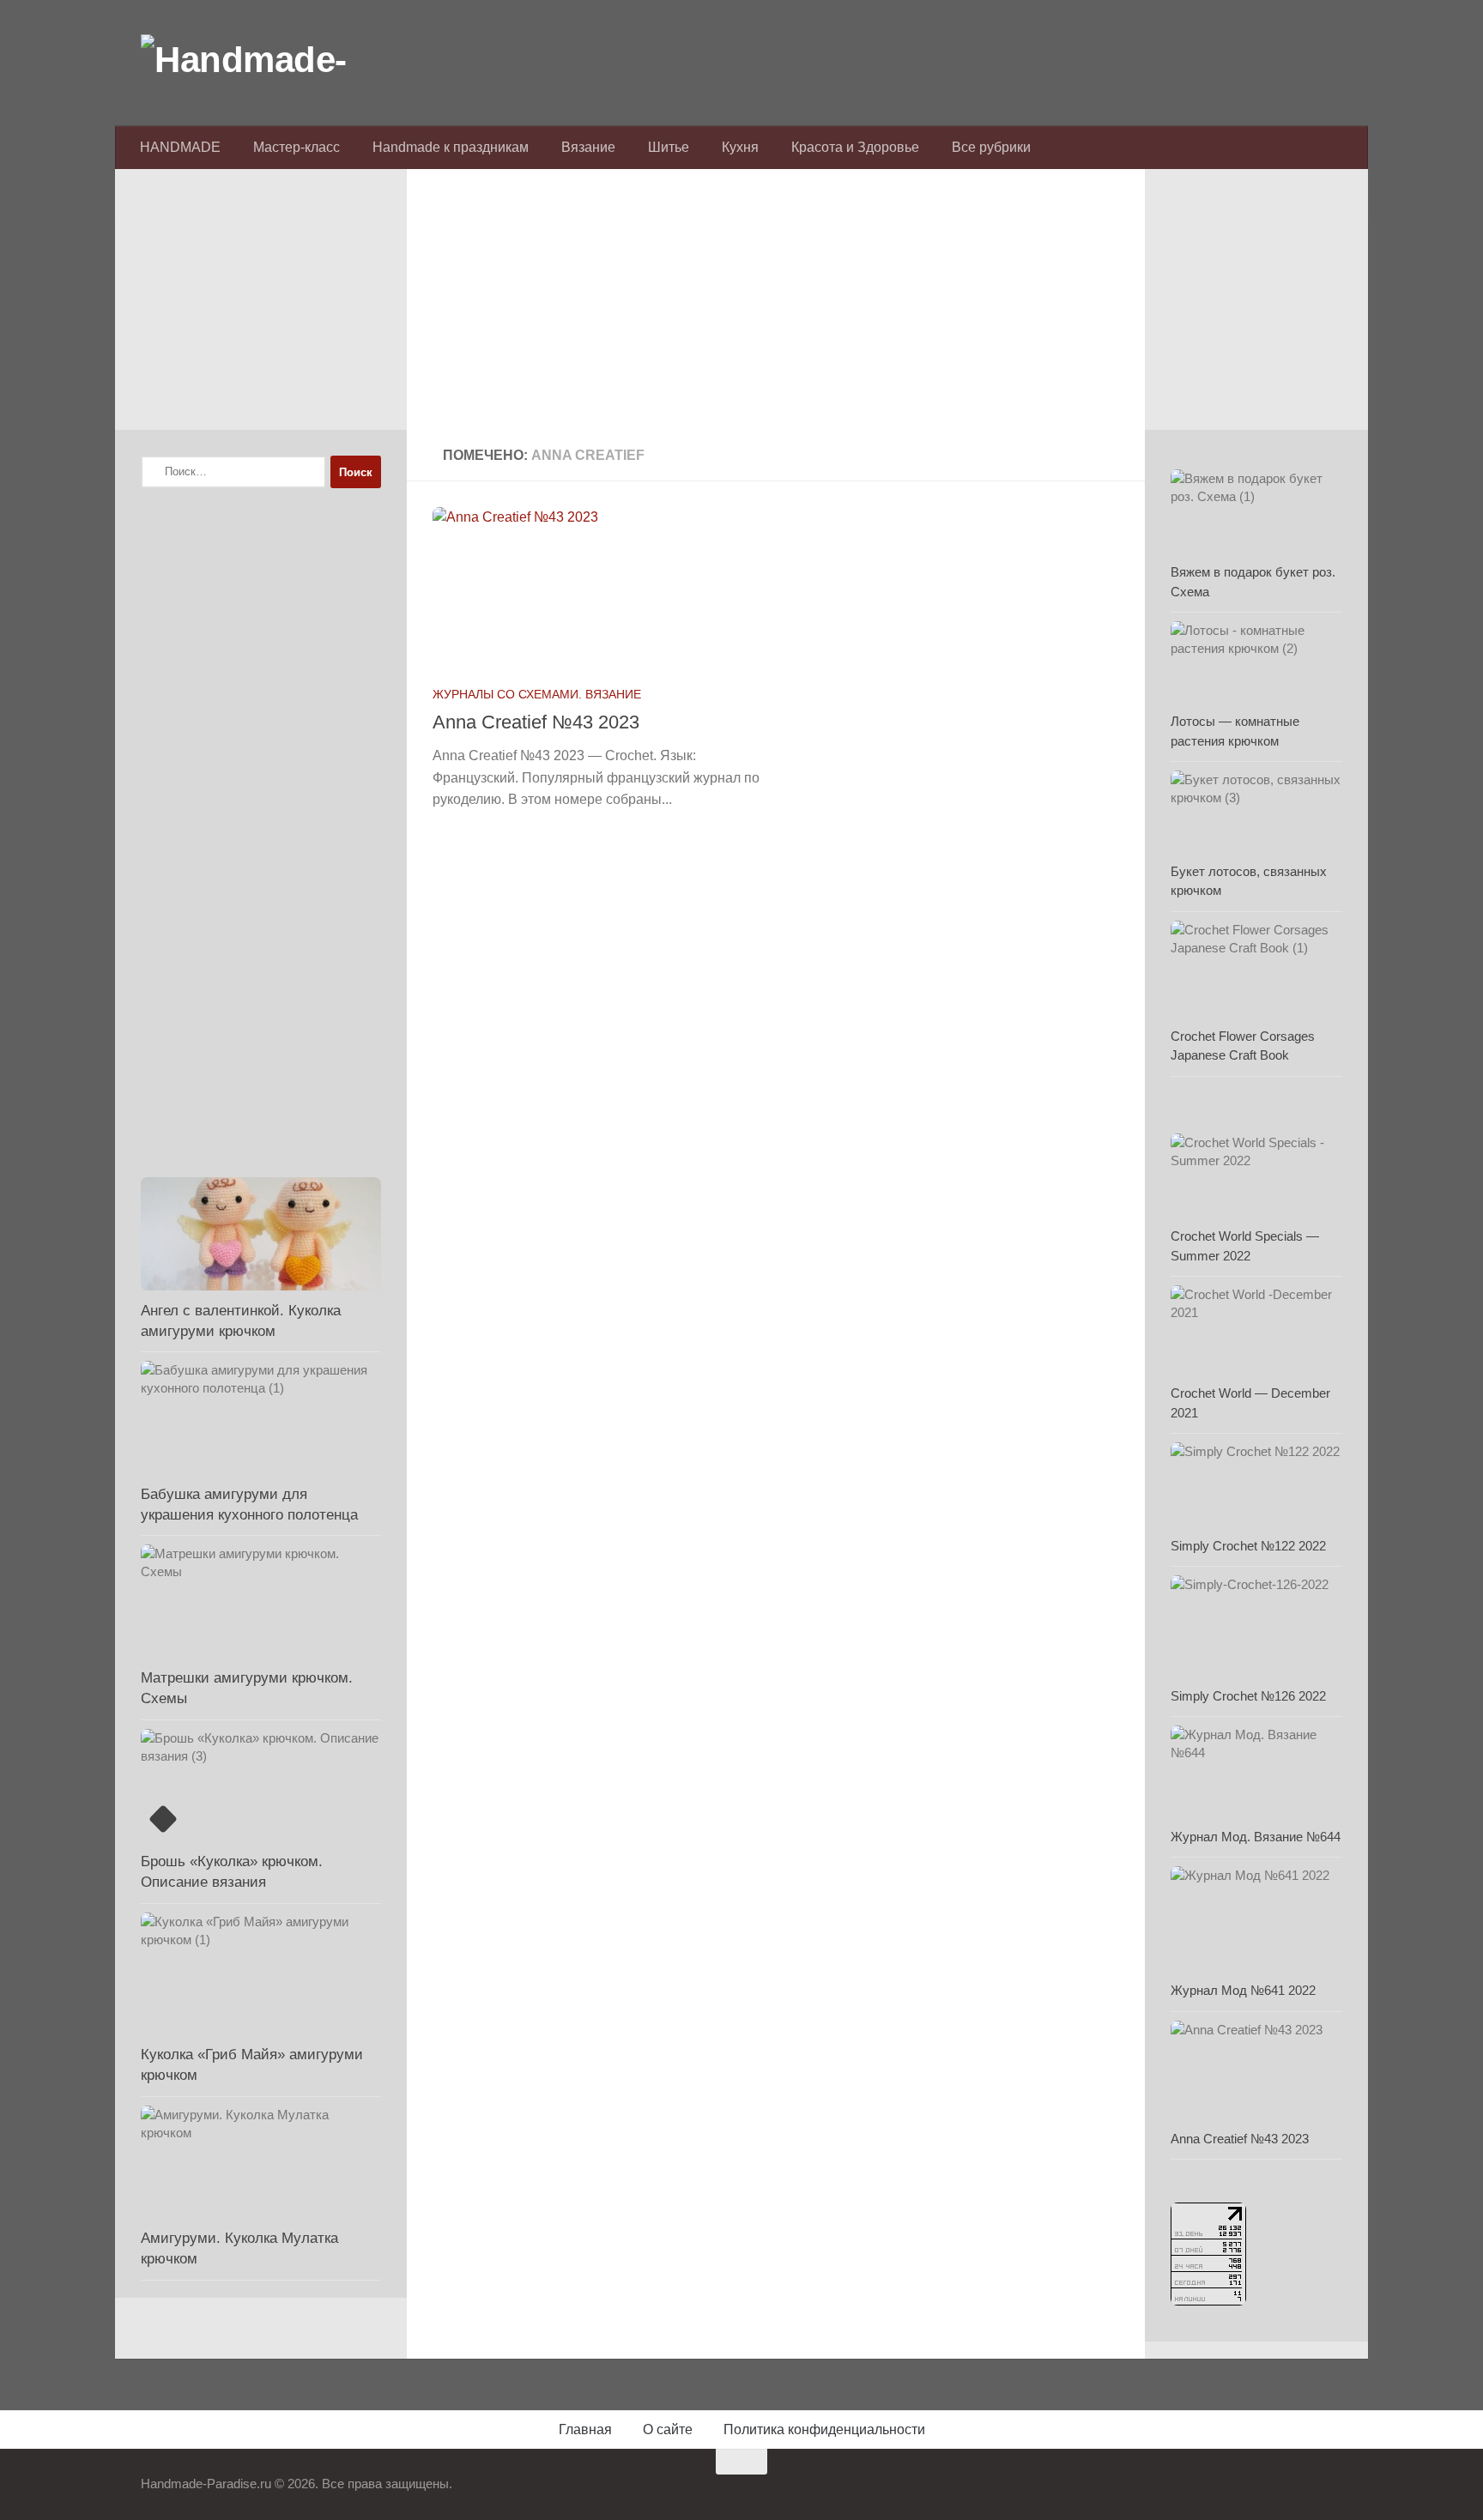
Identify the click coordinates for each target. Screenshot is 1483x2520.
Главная (585, 2429)
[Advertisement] (776, 310)
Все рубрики (991, 147)
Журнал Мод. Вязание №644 (1256, 1837)
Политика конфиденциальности (824, 2429)
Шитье (669, 147)
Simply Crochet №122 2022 (1248, 1546)
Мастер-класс (297, 147)
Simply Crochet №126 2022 (1248, 1696)
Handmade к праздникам (451, 147)
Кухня (740, 147)
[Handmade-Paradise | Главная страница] (269, 60)
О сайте (668, 2429)
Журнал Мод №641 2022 (1243, 1990)
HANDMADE (180, 147)
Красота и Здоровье (855, 147)
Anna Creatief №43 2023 (536, 722)
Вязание (588, 147)
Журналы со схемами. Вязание (537, 694)
